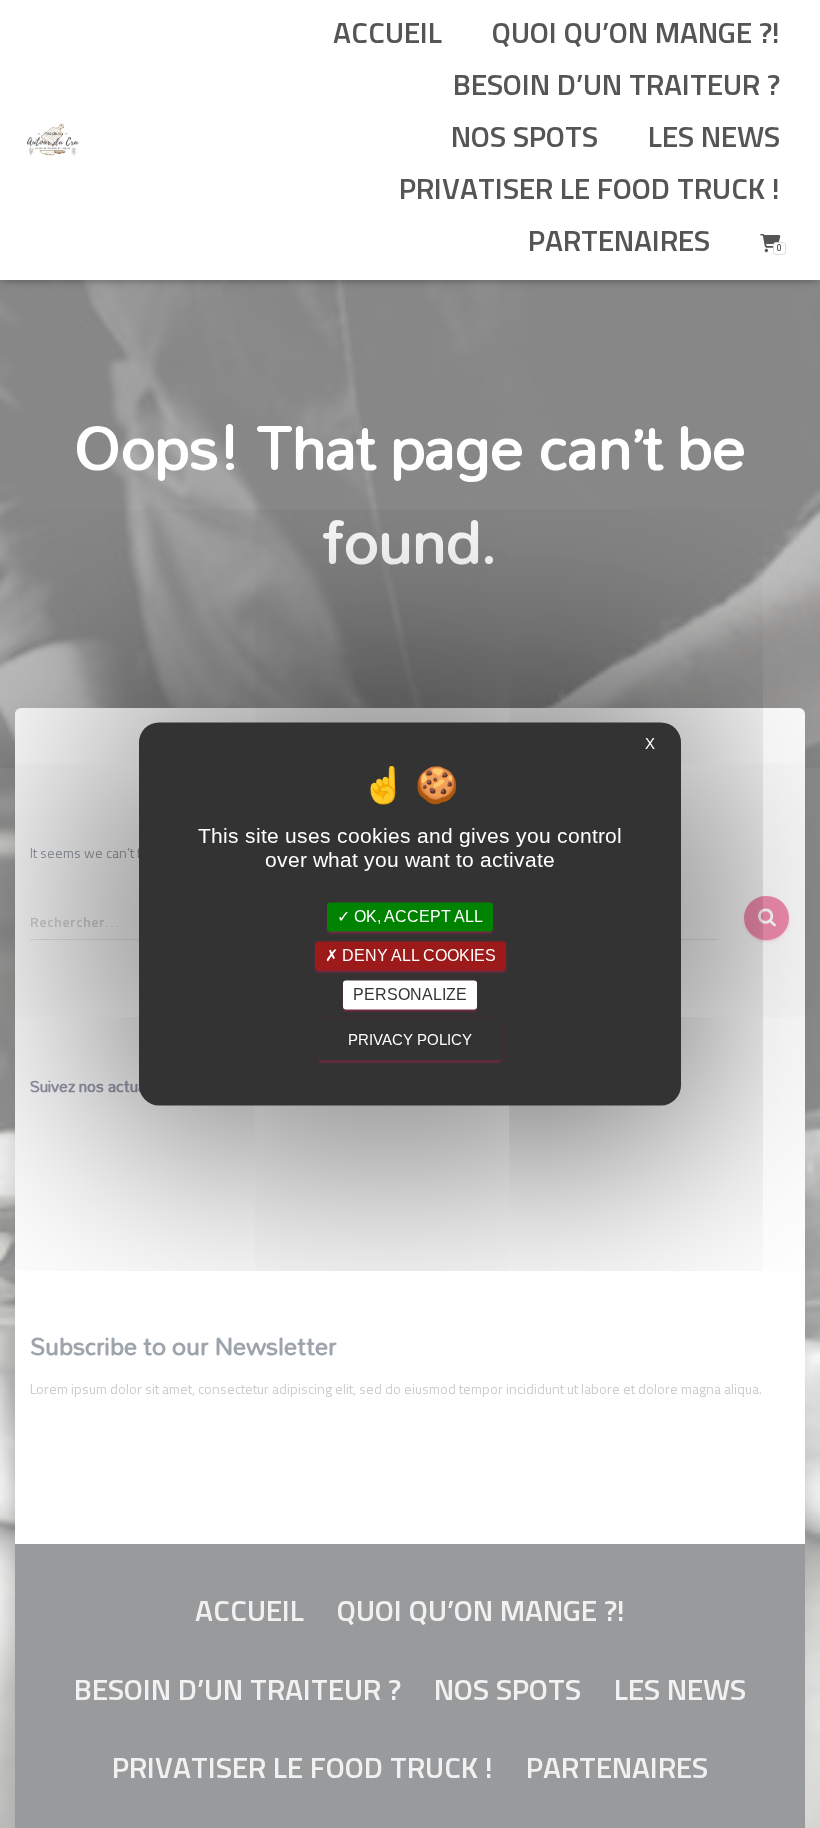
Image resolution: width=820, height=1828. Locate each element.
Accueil (387, 35)
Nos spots (521, 139)
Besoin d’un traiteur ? (616, 87)
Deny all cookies (417, 955)
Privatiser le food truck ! (586, 191)
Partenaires (619, 243)
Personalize (410, 994)
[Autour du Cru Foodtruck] (52, 140)
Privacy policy (410, 1040)
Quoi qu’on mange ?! (636, 35)
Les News (714, 139)
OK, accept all (416, 916)
